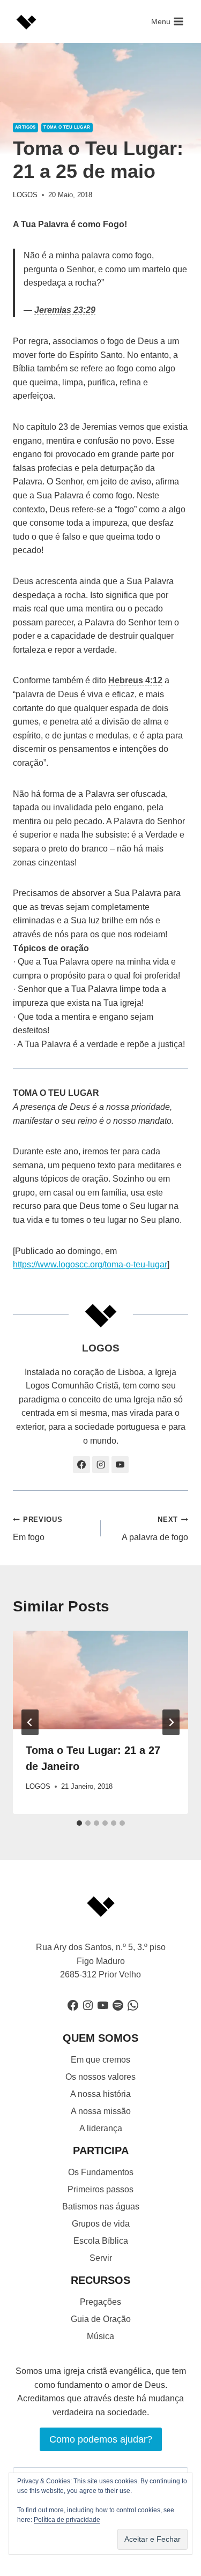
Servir (101, 2258)
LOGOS (25, 195)
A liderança (101, 2128)
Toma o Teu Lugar (67, 127)
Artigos (25, 127)
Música (100, 2336)
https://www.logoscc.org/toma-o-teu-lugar (90, 1264)
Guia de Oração (101, 2319)
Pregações (100, 2302)
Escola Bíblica (101, 2241)
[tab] (79, 1823)
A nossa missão (101, 2111)
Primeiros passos (100, 2189)
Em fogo (38, 1529)
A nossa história (100, 2094)
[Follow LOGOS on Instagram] (101, 1465)
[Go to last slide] (30, 1722)
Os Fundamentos (101, 2172)
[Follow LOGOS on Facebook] (81, 1465)
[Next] (171, 1722)
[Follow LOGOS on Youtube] (120, 1465)
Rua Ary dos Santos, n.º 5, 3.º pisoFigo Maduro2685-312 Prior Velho (101, 1961)
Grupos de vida (101, 2224)
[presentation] (100, 1680)
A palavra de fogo (155, 1529)
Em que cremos (100, 2060)
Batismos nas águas (101, 2207)
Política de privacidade (67, 2520)
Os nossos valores (100, 2077)
